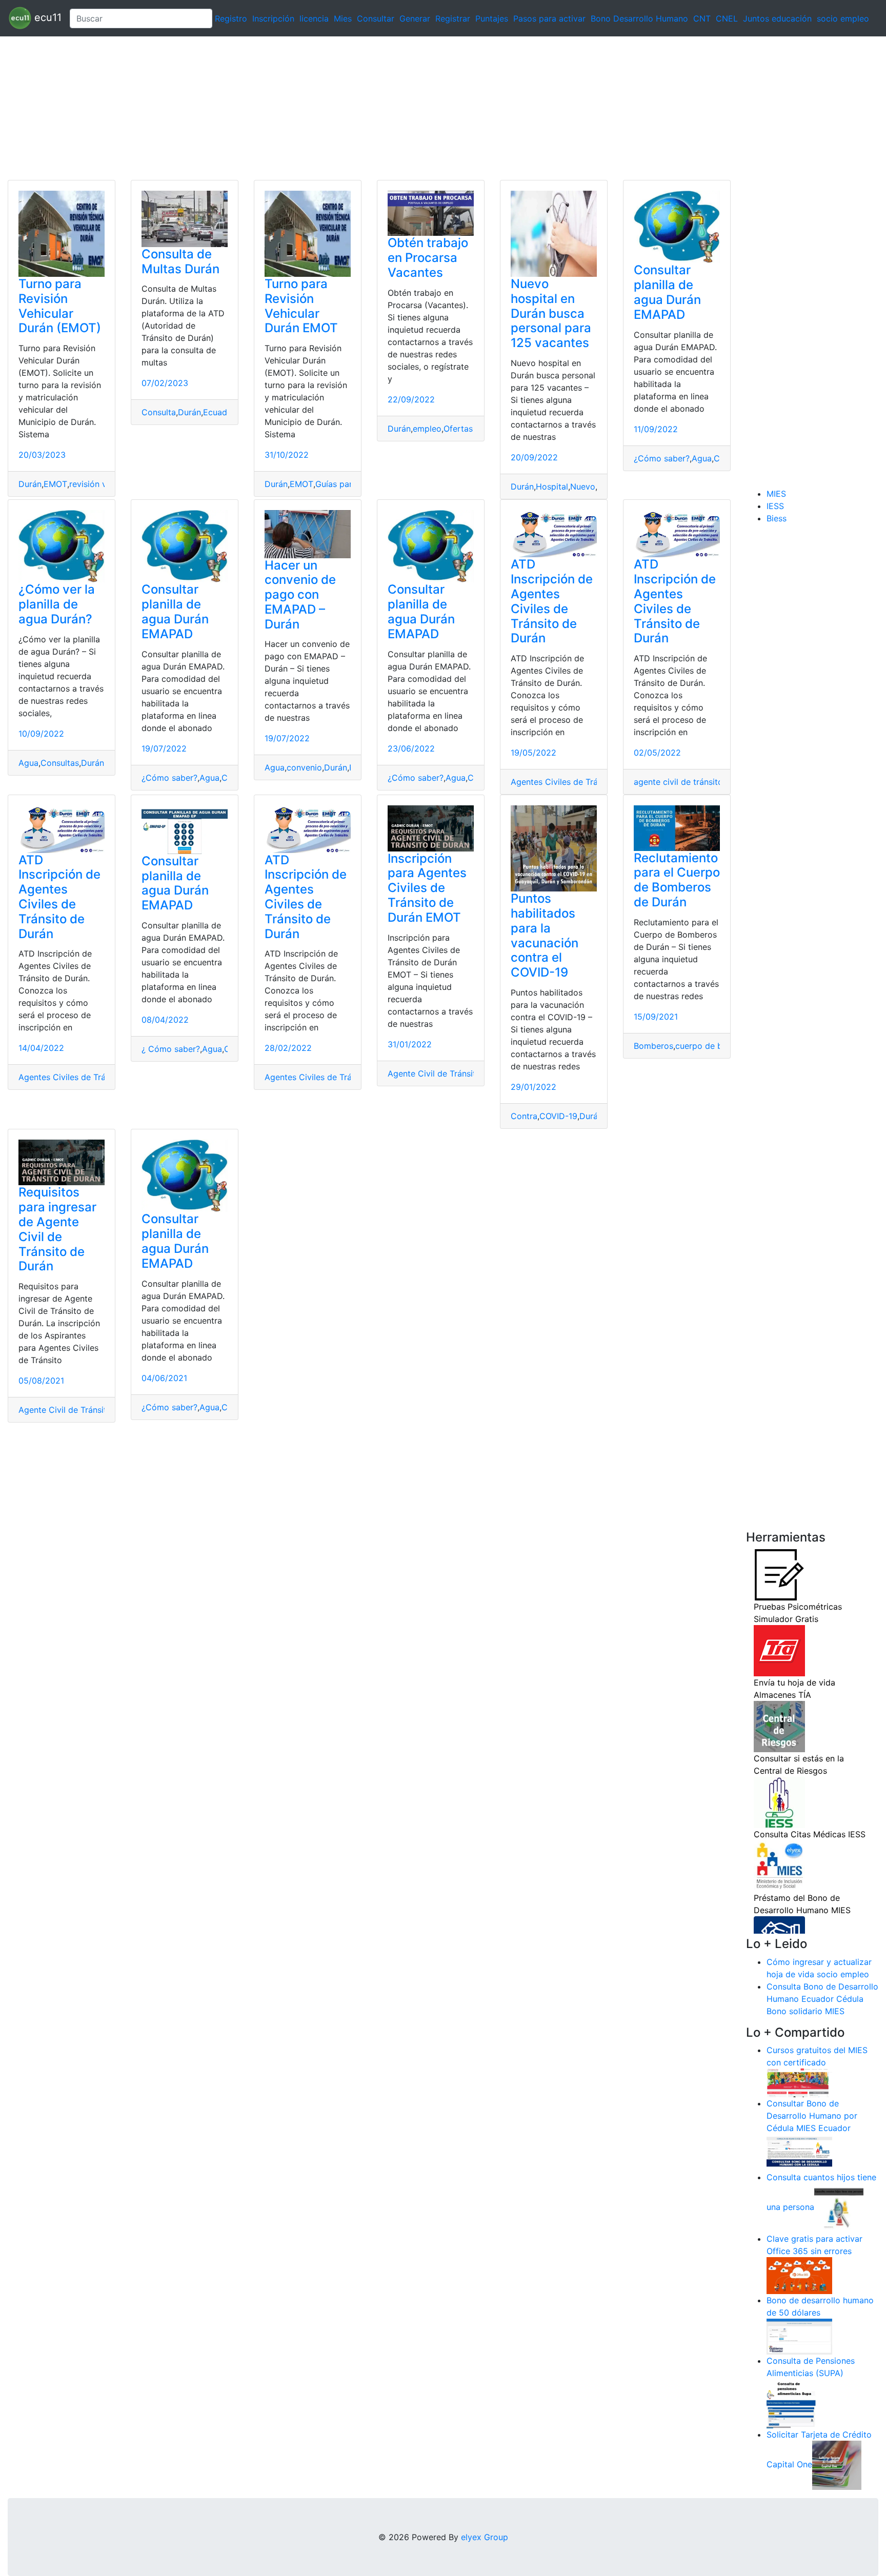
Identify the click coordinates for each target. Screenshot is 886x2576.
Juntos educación (777, 18)
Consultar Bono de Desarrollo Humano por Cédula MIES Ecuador (812, 2116)
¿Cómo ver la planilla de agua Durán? (57, 604)
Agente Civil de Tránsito (434, 1073)
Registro (231, 18)
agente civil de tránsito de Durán (697, 782)
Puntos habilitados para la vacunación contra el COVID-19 (545, 935)
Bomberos (653, 1046)
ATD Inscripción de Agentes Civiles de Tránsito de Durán (552, 601)
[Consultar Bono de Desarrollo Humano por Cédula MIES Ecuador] (799, 2152)
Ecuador (219, 412)
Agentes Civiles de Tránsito (564, 782)
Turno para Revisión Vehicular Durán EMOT (301, 306)
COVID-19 (558, 1116)
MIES (776, 494)
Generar (415, 18)
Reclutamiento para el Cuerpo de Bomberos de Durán (677, 880)
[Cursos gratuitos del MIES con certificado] (799, 2082)
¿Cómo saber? (662, 458)
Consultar (376, 18)
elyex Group (485, 2537)
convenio (304, 767)
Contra (524, 1116)
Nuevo (583, 486)
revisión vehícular (103, 484)
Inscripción (273, 18)
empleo (427, 429)
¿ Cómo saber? (171, 1049)
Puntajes (492, 18)
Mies (343, 18)
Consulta (159, 412)
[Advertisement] (308, 108)
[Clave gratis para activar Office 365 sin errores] (799, 2275)
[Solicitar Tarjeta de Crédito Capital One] (837, 2465)
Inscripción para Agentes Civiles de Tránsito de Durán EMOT (427, 888)
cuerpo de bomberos (716, 1046)
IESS (775, 506)
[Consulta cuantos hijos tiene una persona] (839, 2207)
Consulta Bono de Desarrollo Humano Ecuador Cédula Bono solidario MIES (822, 1999)
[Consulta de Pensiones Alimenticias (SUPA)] (791, 2403)
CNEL (727, 18)
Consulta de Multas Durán (180, 261)
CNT (702, 18)
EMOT (55, 484)
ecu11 (46, 17)
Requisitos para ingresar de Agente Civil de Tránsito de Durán (57, 1229)
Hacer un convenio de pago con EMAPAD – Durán (300, 595)
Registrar (453, 18)
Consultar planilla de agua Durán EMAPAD (667, 292)
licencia (314, 18)
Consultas (60, 763)
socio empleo (843, 18)
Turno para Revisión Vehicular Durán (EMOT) (60, 306)
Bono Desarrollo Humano (639, 18)
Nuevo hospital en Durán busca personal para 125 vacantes (551, 313)
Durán (30, 484)
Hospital (552, 486)
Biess (777, 518)
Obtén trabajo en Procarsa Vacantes (428, 258)
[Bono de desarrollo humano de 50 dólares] (799, 2336)
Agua (702, 458)
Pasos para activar (549, 18)
